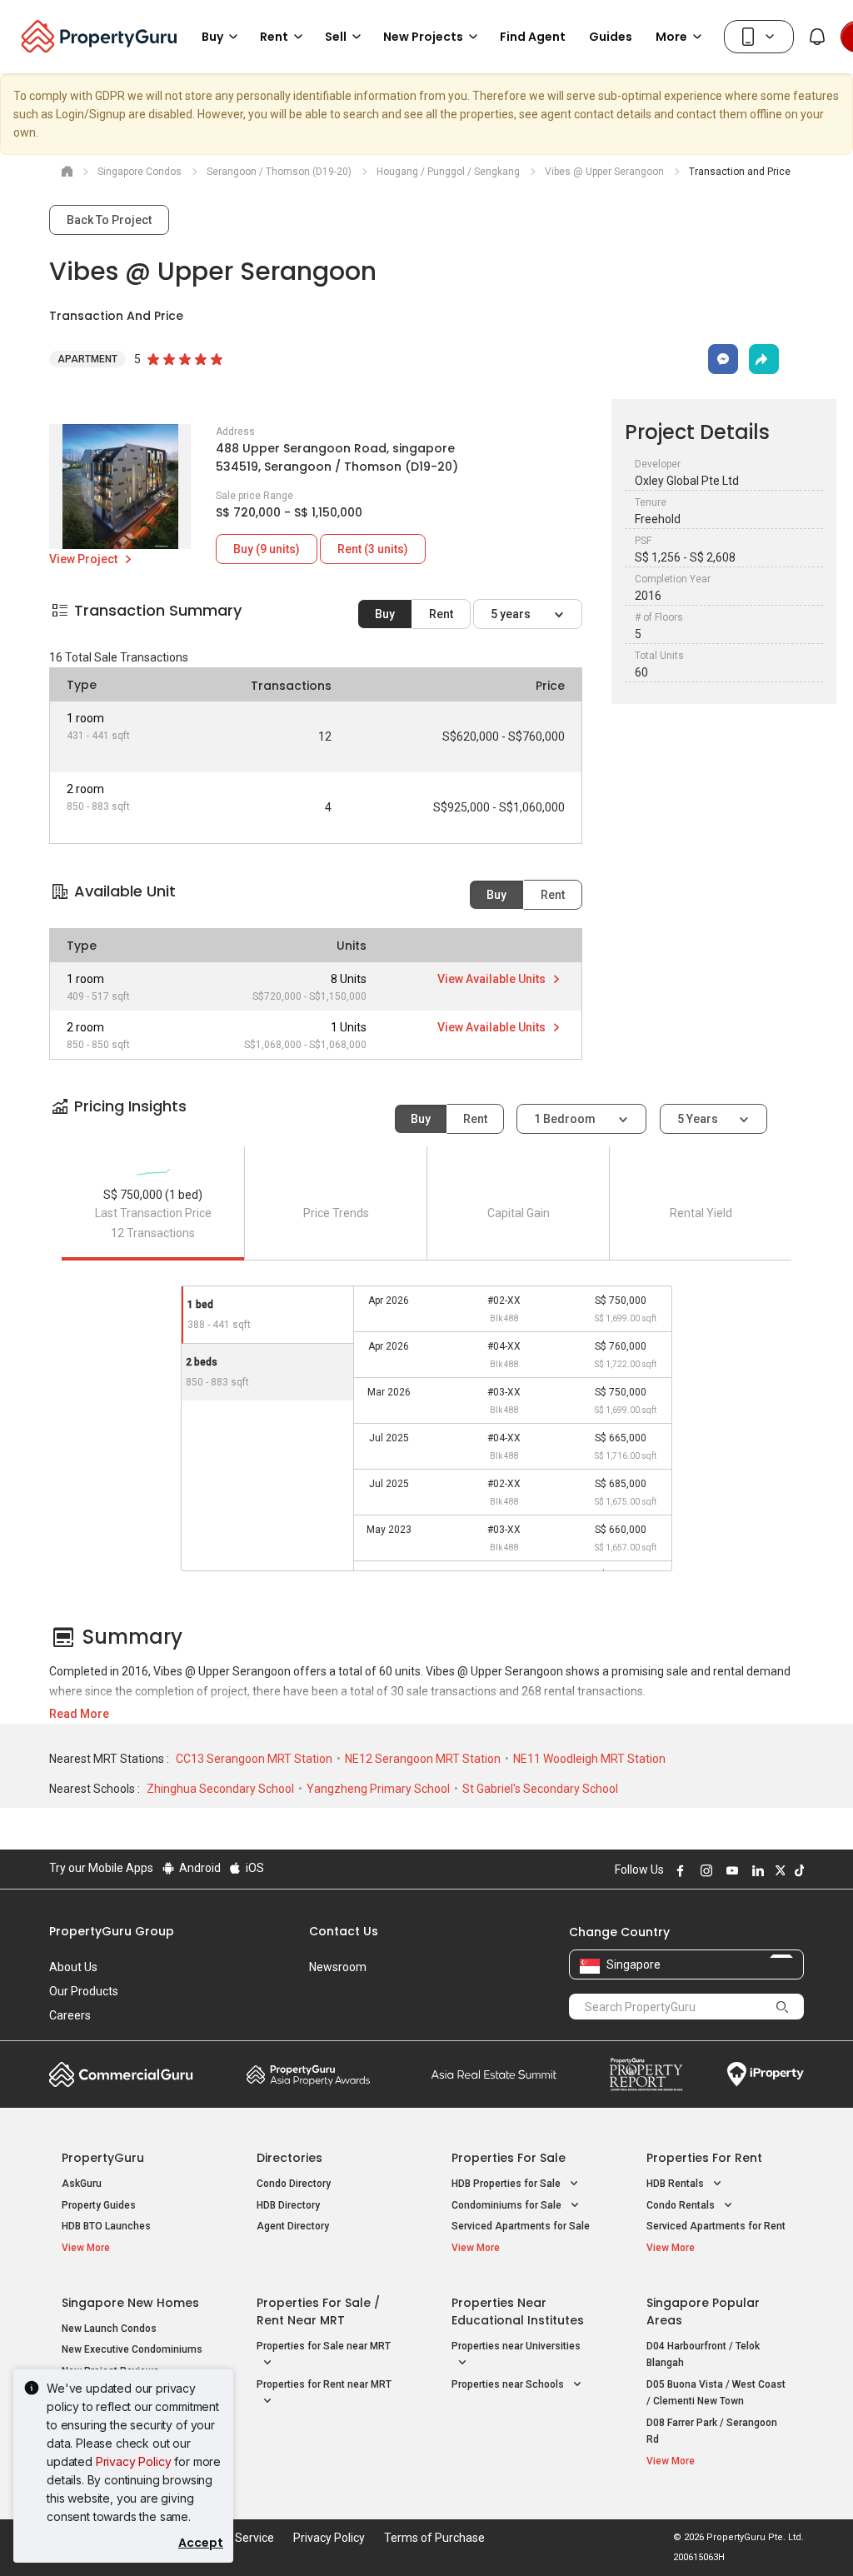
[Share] (764, 359)
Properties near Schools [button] (509, 2384)
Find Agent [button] (533, 37)
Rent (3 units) (373, 549)
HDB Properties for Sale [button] (507, 2184)
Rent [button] (274, 37)
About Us (73, 1967)
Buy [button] (212, 37)
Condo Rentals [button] (682, 2205)
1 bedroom (566, 1119)
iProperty (766, 2074)
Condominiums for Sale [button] (508, 2205)
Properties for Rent (704, 2158)
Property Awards (308, 2074)
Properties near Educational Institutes (518, 2311)
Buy (385, 614)
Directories (289, 2158)
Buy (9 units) (267, 549)
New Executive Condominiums (132, 2349)
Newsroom (338, 1967)
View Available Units (493, 979)
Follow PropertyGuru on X (778, 1870)
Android (199, 1868)
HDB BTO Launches (106, 2226)
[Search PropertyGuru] (783, 2006)
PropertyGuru (103, 2158)
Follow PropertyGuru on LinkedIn (756, 1870)
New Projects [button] (423, 37)
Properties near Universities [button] (516, 2346)
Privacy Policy (134, 2461)
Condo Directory (294, 2184)
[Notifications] (817, 37)
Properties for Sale (509, 2158)
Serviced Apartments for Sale (521, 2226)
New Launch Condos (109, 2329)
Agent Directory (293, 2226)
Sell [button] (336, 37)
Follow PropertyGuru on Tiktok (797, 1870)
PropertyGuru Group (112, 1931)
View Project (85, 559)
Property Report (646, 2074)
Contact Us (344, 1931)
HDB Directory (288, 2205)
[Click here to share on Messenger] (723, 359)
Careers (70, 2015)
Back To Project (109, 220)
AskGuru (82, 2184)
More (671, 37)
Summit (494, 2074)
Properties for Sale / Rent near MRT (318, 2311)
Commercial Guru (121, 2074)
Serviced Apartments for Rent (716, 2226)
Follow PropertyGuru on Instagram (704, 1870)
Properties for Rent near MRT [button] (324, 2384)
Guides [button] (611, 37)
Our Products (84, 1991)
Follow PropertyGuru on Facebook (678, 1870)
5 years (512, 614)
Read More (79, 1714)
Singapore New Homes (130, 2303)
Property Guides (99, 2205)
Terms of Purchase (434, 2538)
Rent (441, 614)
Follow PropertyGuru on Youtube (730, 1870)
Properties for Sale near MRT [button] (324, 2346)
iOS (254, 1868)
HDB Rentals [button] (676, 2184)
